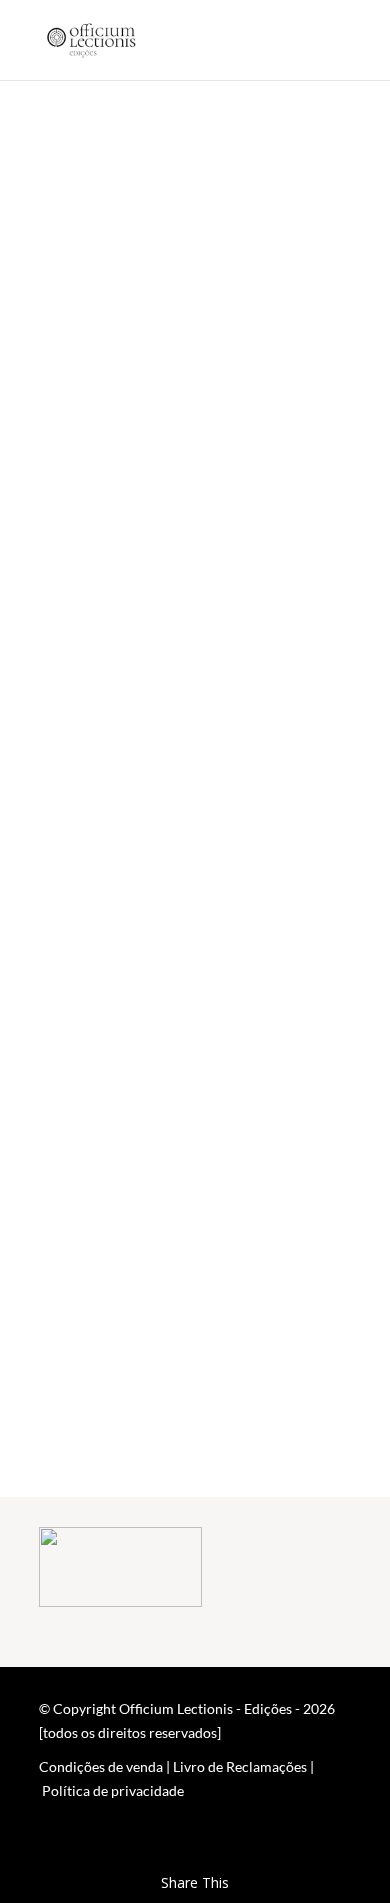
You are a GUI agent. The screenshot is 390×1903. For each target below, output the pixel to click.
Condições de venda (101, 1766)
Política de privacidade (113, 1790)
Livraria (195, 1417)
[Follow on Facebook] (295, 1849)
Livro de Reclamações (240, 1766)
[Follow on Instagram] (335, 1849)
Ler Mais (105, 388)
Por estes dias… (173, 138)
